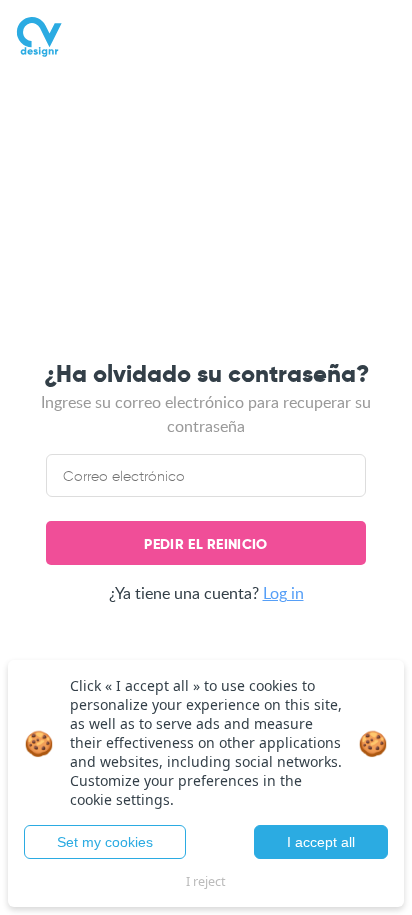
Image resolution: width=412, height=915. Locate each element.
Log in (283, 593)
